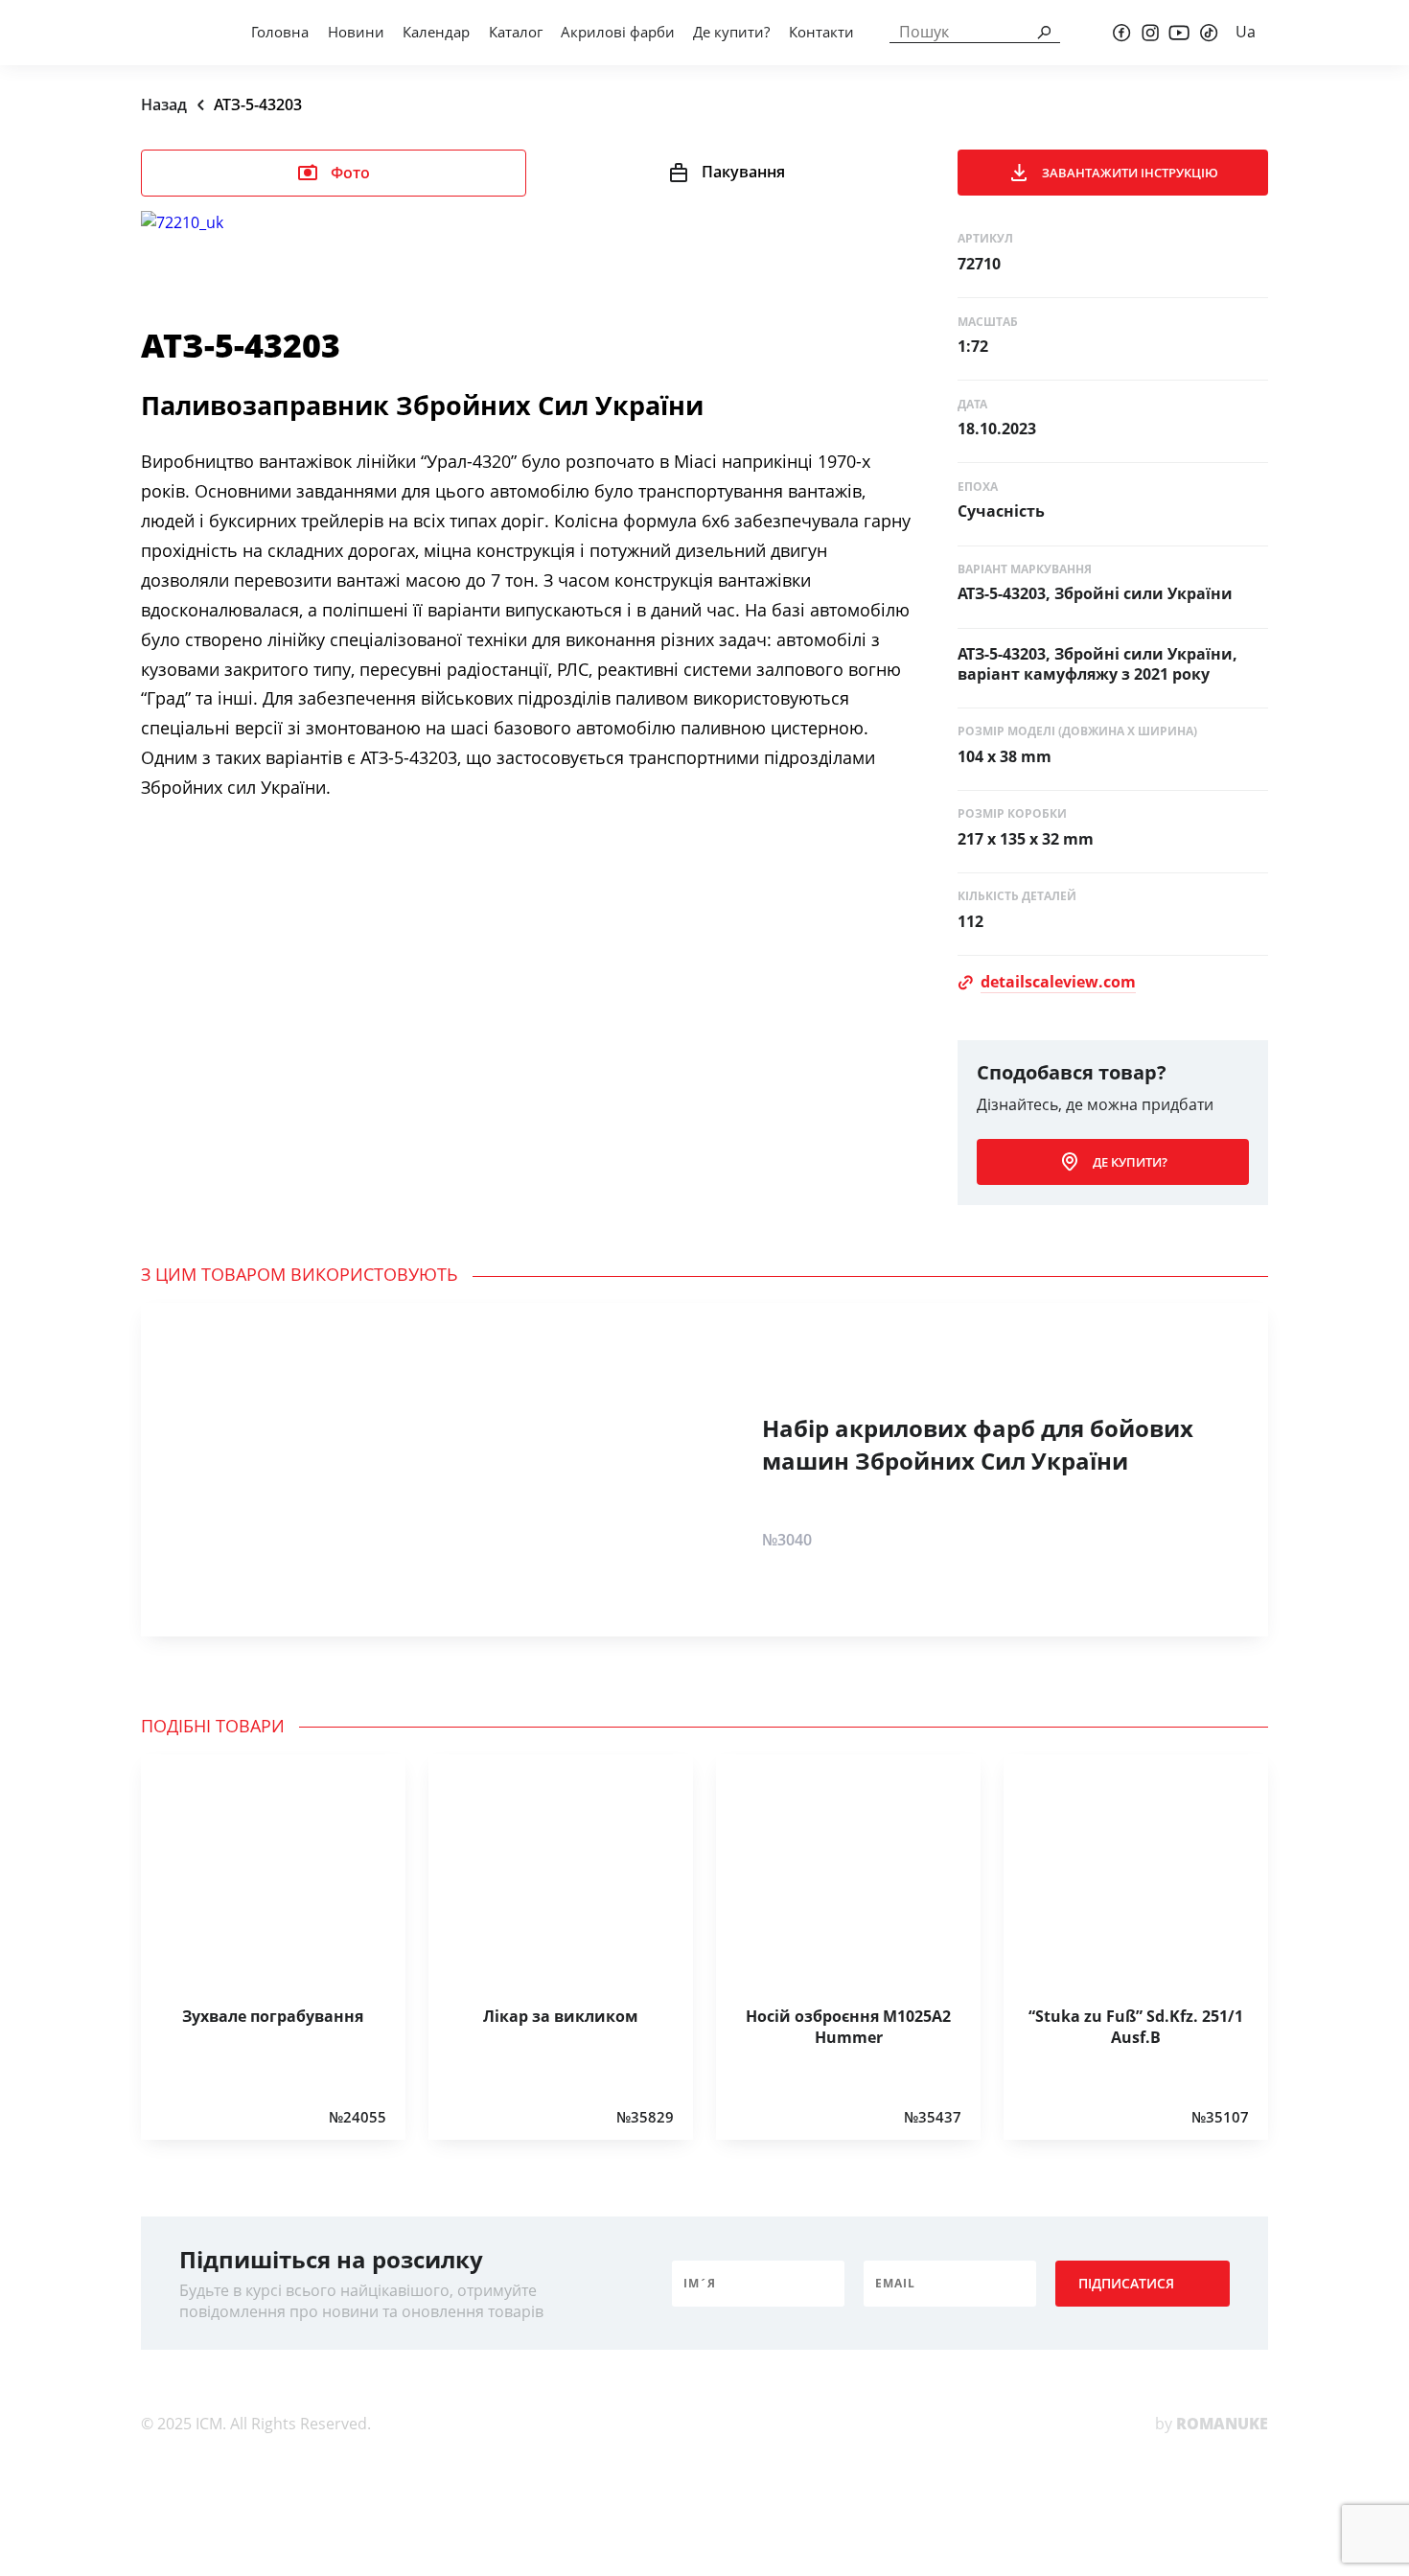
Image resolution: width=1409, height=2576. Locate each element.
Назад (164, 104)
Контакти (821, 32)
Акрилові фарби (618, 32)
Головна (280, 32)
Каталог (516, 32)
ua (1246, 32)
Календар (436, 32)
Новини (356, 32)
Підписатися (1126, 2283)
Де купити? (731, 32)
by (1212, 2424)
